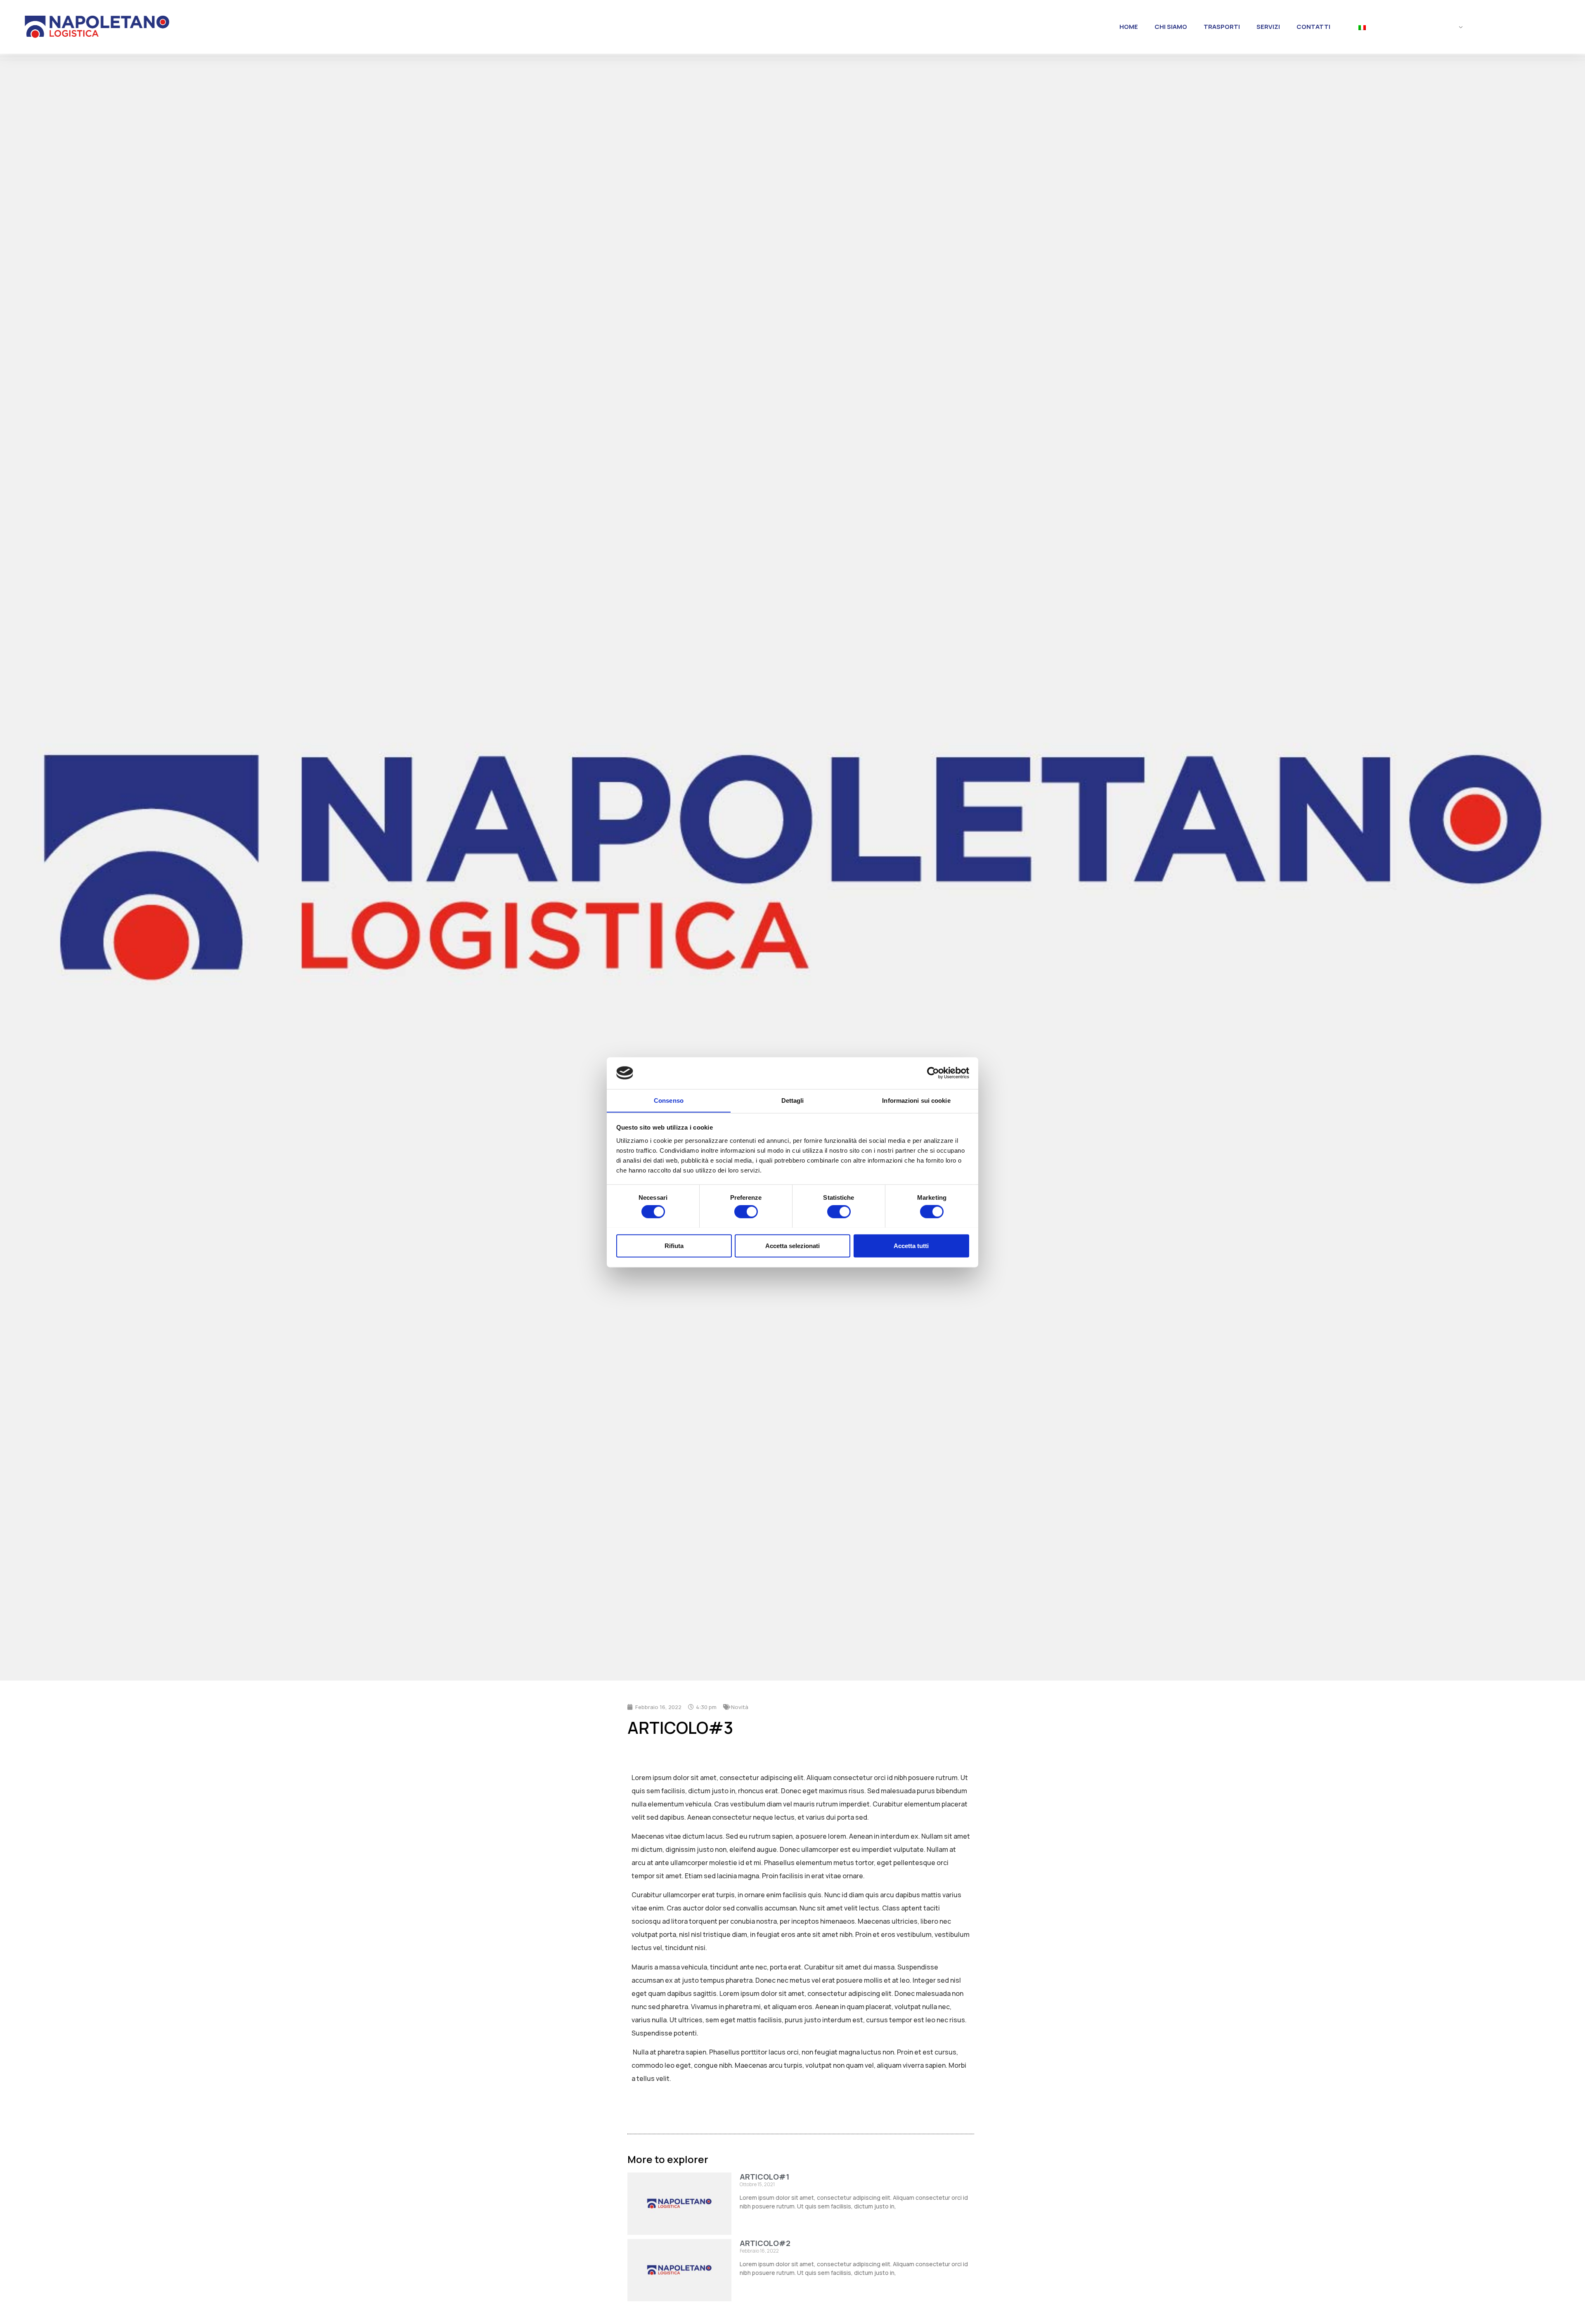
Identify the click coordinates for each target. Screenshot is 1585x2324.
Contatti (1313, 27)
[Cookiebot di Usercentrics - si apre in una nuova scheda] (933, 1073)
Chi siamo (1171, 27)
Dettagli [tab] (793, 1100)
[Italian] (1407, 28)
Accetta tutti (911, 1245)
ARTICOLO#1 (764, 2177)
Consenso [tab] (669, 1100)
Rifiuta (674, 1245)
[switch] (746, 1211)
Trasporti (1222, 27)
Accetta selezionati (792, 1245)
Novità (740, 1707)
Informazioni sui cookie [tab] (916, 1100)
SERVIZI (1268, 27)
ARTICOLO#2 (765, 2243)
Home (1129, 27)
